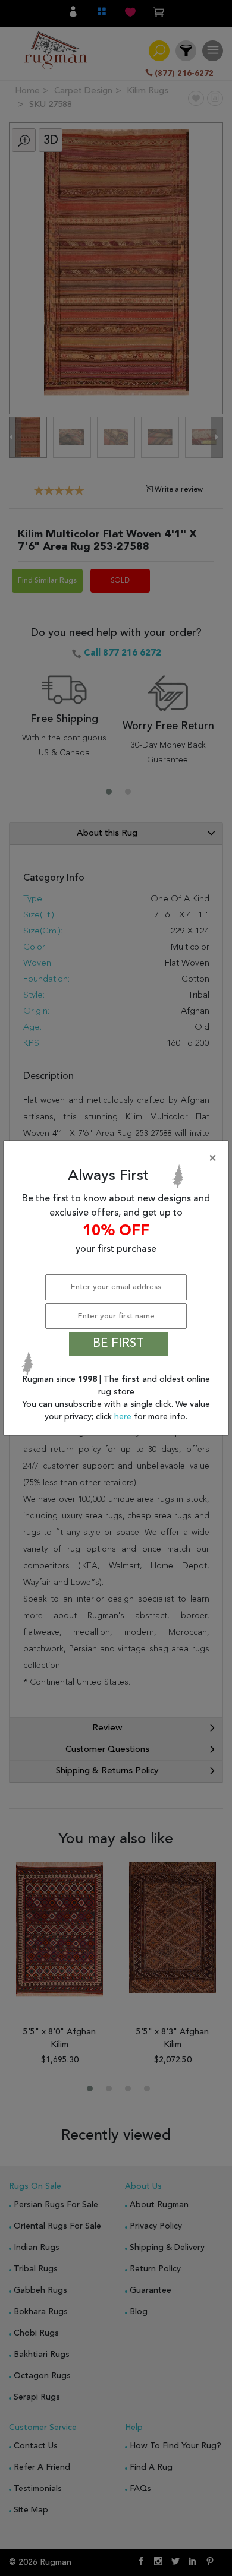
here (124, 1417)
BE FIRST (118, 1344)
